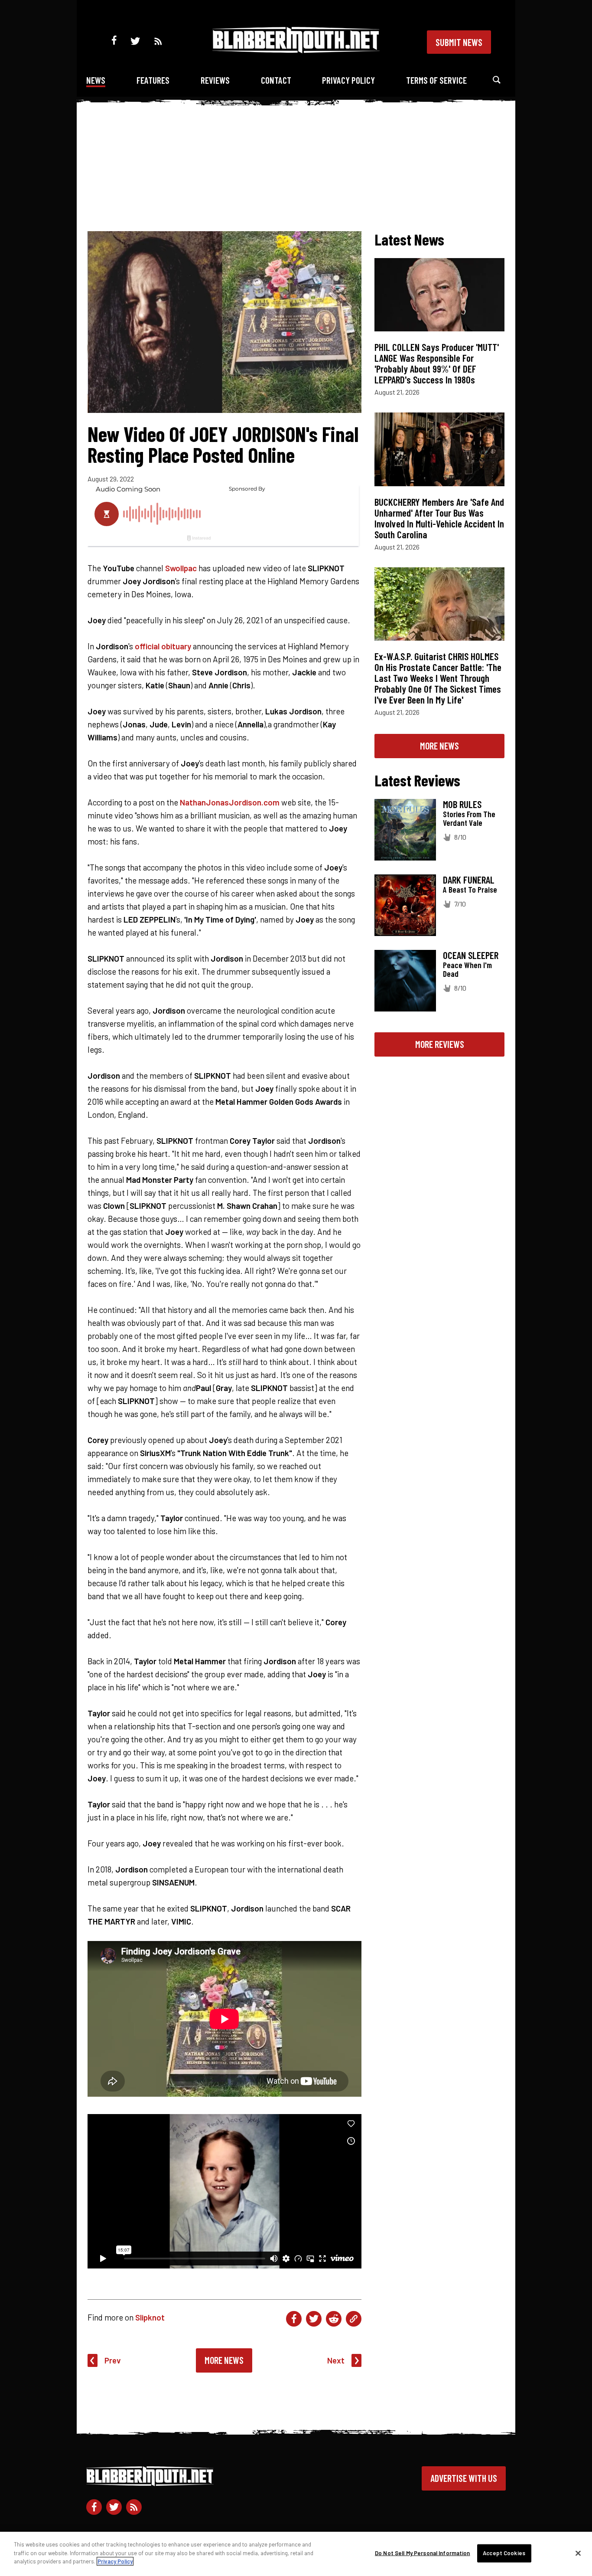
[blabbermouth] (296, 50)
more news (439, 746)
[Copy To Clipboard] (354, 2319)
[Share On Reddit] (334, 2319)
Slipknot (150, 2317)
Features (153, 80)
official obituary (163, 646)
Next (336, 2360)
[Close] (578, 2553)
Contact (276, 80)
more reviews (440, 1044)
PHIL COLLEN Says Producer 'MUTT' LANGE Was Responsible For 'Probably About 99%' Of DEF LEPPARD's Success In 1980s (437, 363)
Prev (113, 2360)
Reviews (215, 80)
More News (224, 2360)
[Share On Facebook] (294, 2319)
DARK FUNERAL (469, 880)
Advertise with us (464, 2478)
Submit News (459, 42)
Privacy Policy (348, 80)
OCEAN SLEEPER (471, 955)
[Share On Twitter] (314, 2319)
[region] (296, 2554)
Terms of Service (436, 80)
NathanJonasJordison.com (230, 802)
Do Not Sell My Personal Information (423, 2553)
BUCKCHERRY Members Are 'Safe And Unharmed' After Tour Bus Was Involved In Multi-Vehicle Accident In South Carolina (439, 518)
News (96, 80)
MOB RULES (462, 804)
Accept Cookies (504, 2553)
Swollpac (181, 568)
